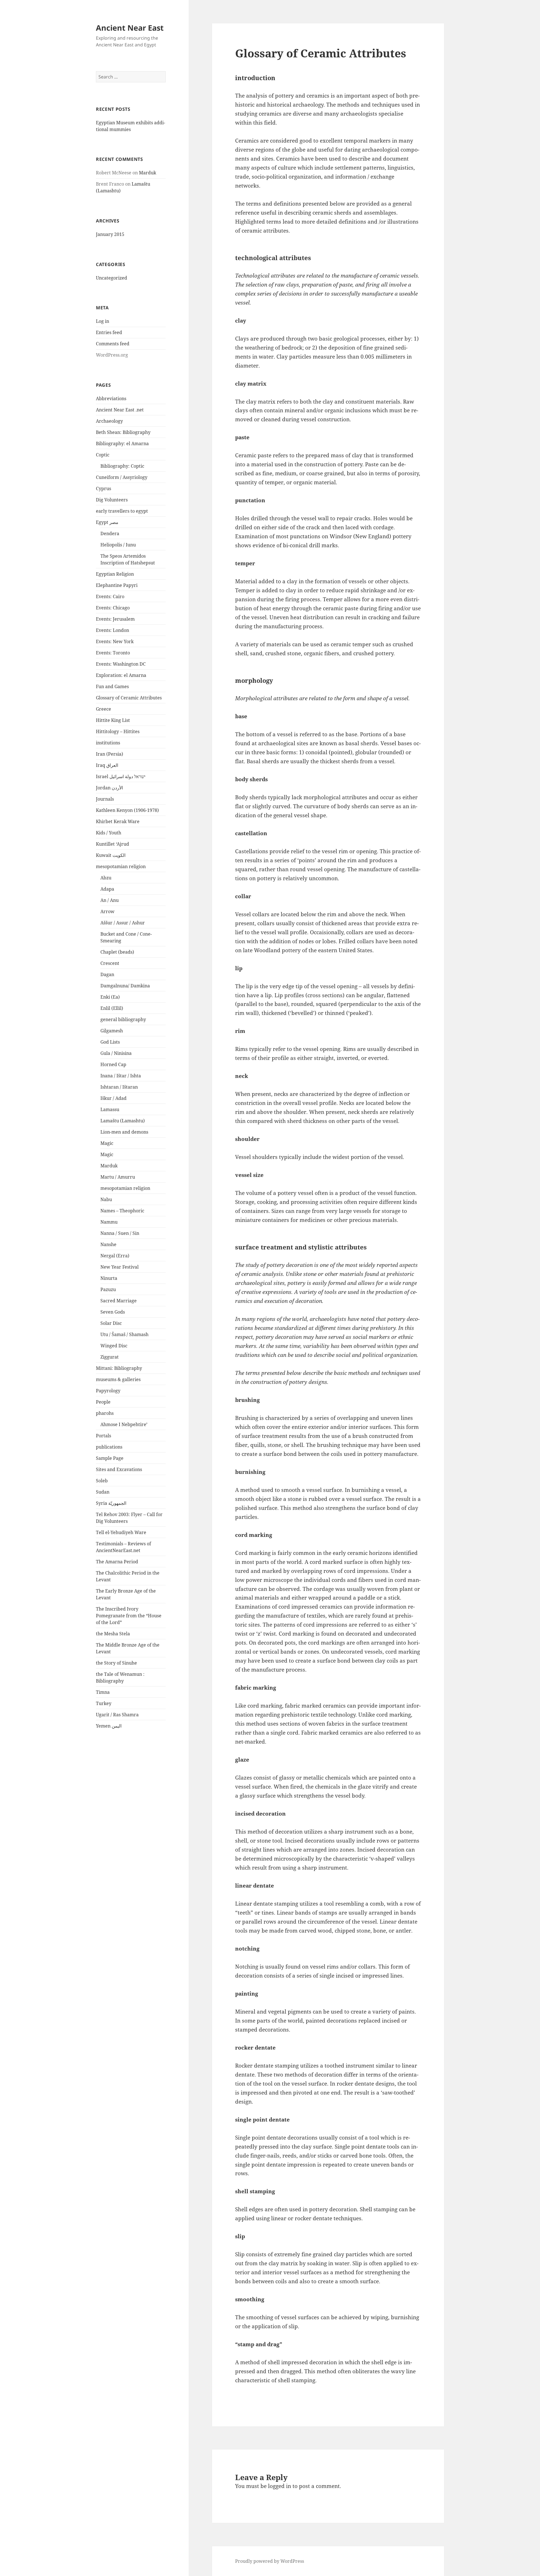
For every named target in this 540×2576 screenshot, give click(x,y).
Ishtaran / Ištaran (119, 1087)
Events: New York (115, 641)
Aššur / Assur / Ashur (123, 923)
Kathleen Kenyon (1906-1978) (127, 810)
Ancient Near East (130, 28)
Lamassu (110, 1109)
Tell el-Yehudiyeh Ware (121, 1532)
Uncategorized (112, 278)
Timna (103, 1692)
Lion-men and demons (124, 1132)
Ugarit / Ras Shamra (117, 1715)
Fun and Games (112, 686)
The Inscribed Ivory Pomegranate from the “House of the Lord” (129, 1616)
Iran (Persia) (110, 754)
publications (109, 1447)
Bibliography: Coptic (122, 466)
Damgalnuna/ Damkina (125, 986)
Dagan (107, 974)
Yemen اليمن (109, 1726)
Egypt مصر (107, 522)
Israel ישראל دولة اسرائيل (121, 776)
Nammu (109, 1222)
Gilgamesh (112, 1031)
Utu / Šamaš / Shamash (124, 1334)
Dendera (110, 533)
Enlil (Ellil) (112, 1008)
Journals (105, 799)
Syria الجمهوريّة (111, 1503)
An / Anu (110, 900)
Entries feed (109, 332)
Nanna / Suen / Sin (120, 1233)
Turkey (104, 1703)
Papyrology (108, 1391)
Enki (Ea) (110, 997)
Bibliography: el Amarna (122, 443)
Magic (107, 1143)
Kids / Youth (109, 833)
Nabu (106, 1199)
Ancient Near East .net (120, 410)
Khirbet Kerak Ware (118, 821)
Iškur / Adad (113, 1098)
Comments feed (113, 344)
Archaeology (109, 421)
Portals (103, 1436)
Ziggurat (110, 1357)
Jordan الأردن (109, 788)
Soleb (102, 1481)
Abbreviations (111, 398)
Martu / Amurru (118, 1177)
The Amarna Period (117, 1562)
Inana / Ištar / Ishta (121, 1076)
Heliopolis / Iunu (118, 545)
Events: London (112, 630)
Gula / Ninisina (116, 1053)
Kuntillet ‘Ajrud (112, 844)
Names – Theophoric (122, 1211)
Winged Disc (114, 1346)
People (103, 1402)
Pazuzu (108, 1289)
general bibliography (123, 1019)
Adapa (107, 889)
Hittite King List (113, 720)
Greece (103, 709)
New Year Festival (120, 1267)
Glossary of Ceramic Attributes (129, 698)
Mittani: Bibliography (119, 1368)
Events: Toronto (113, 653)
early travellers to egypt (122, 511)
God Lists (110, 1042)
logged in (280, 2486)
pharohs (105, 1413)
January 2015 (110, 234)
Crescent (110, 963)
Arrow (107, 911)
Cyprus (103, 488)
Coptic (103, 455)
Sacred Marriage (119, 1301)
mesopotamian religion (121, 866)
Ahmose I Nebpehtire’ (124, 1424)
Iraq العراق (107, 765)
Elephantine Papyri (117, 585)
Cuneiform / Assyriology (122, 477)
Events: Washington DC (121, 664)
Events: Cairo (110, 596)
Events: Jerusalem (115, 619)
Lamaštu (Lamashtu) (123, 1121)
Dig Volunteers (112, 500)
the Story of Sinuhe (116, 1663)
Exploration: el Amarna (121, 675)
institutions (108, 743)
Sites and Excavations (119, 1469)
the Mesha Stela (113, 1634)
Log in (103, 321)
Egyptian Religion (115, 574)
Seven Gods (113, 1312)
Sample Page (110, 1458)
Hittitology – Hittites (118, 731)
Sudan (103, 1492)
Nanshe (108, 1244)
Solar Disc (111, 1323)
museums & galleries (118, 1379)
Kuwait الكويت (111, 855)
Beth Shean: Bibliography (123, 432)
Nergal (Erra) (115, 1256)
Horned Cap (113, 1064)
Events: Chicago (113, 608)
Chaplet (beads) (117, 952)
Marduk (148, 173)
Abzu (106, 878)
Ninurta (109, 1278)
